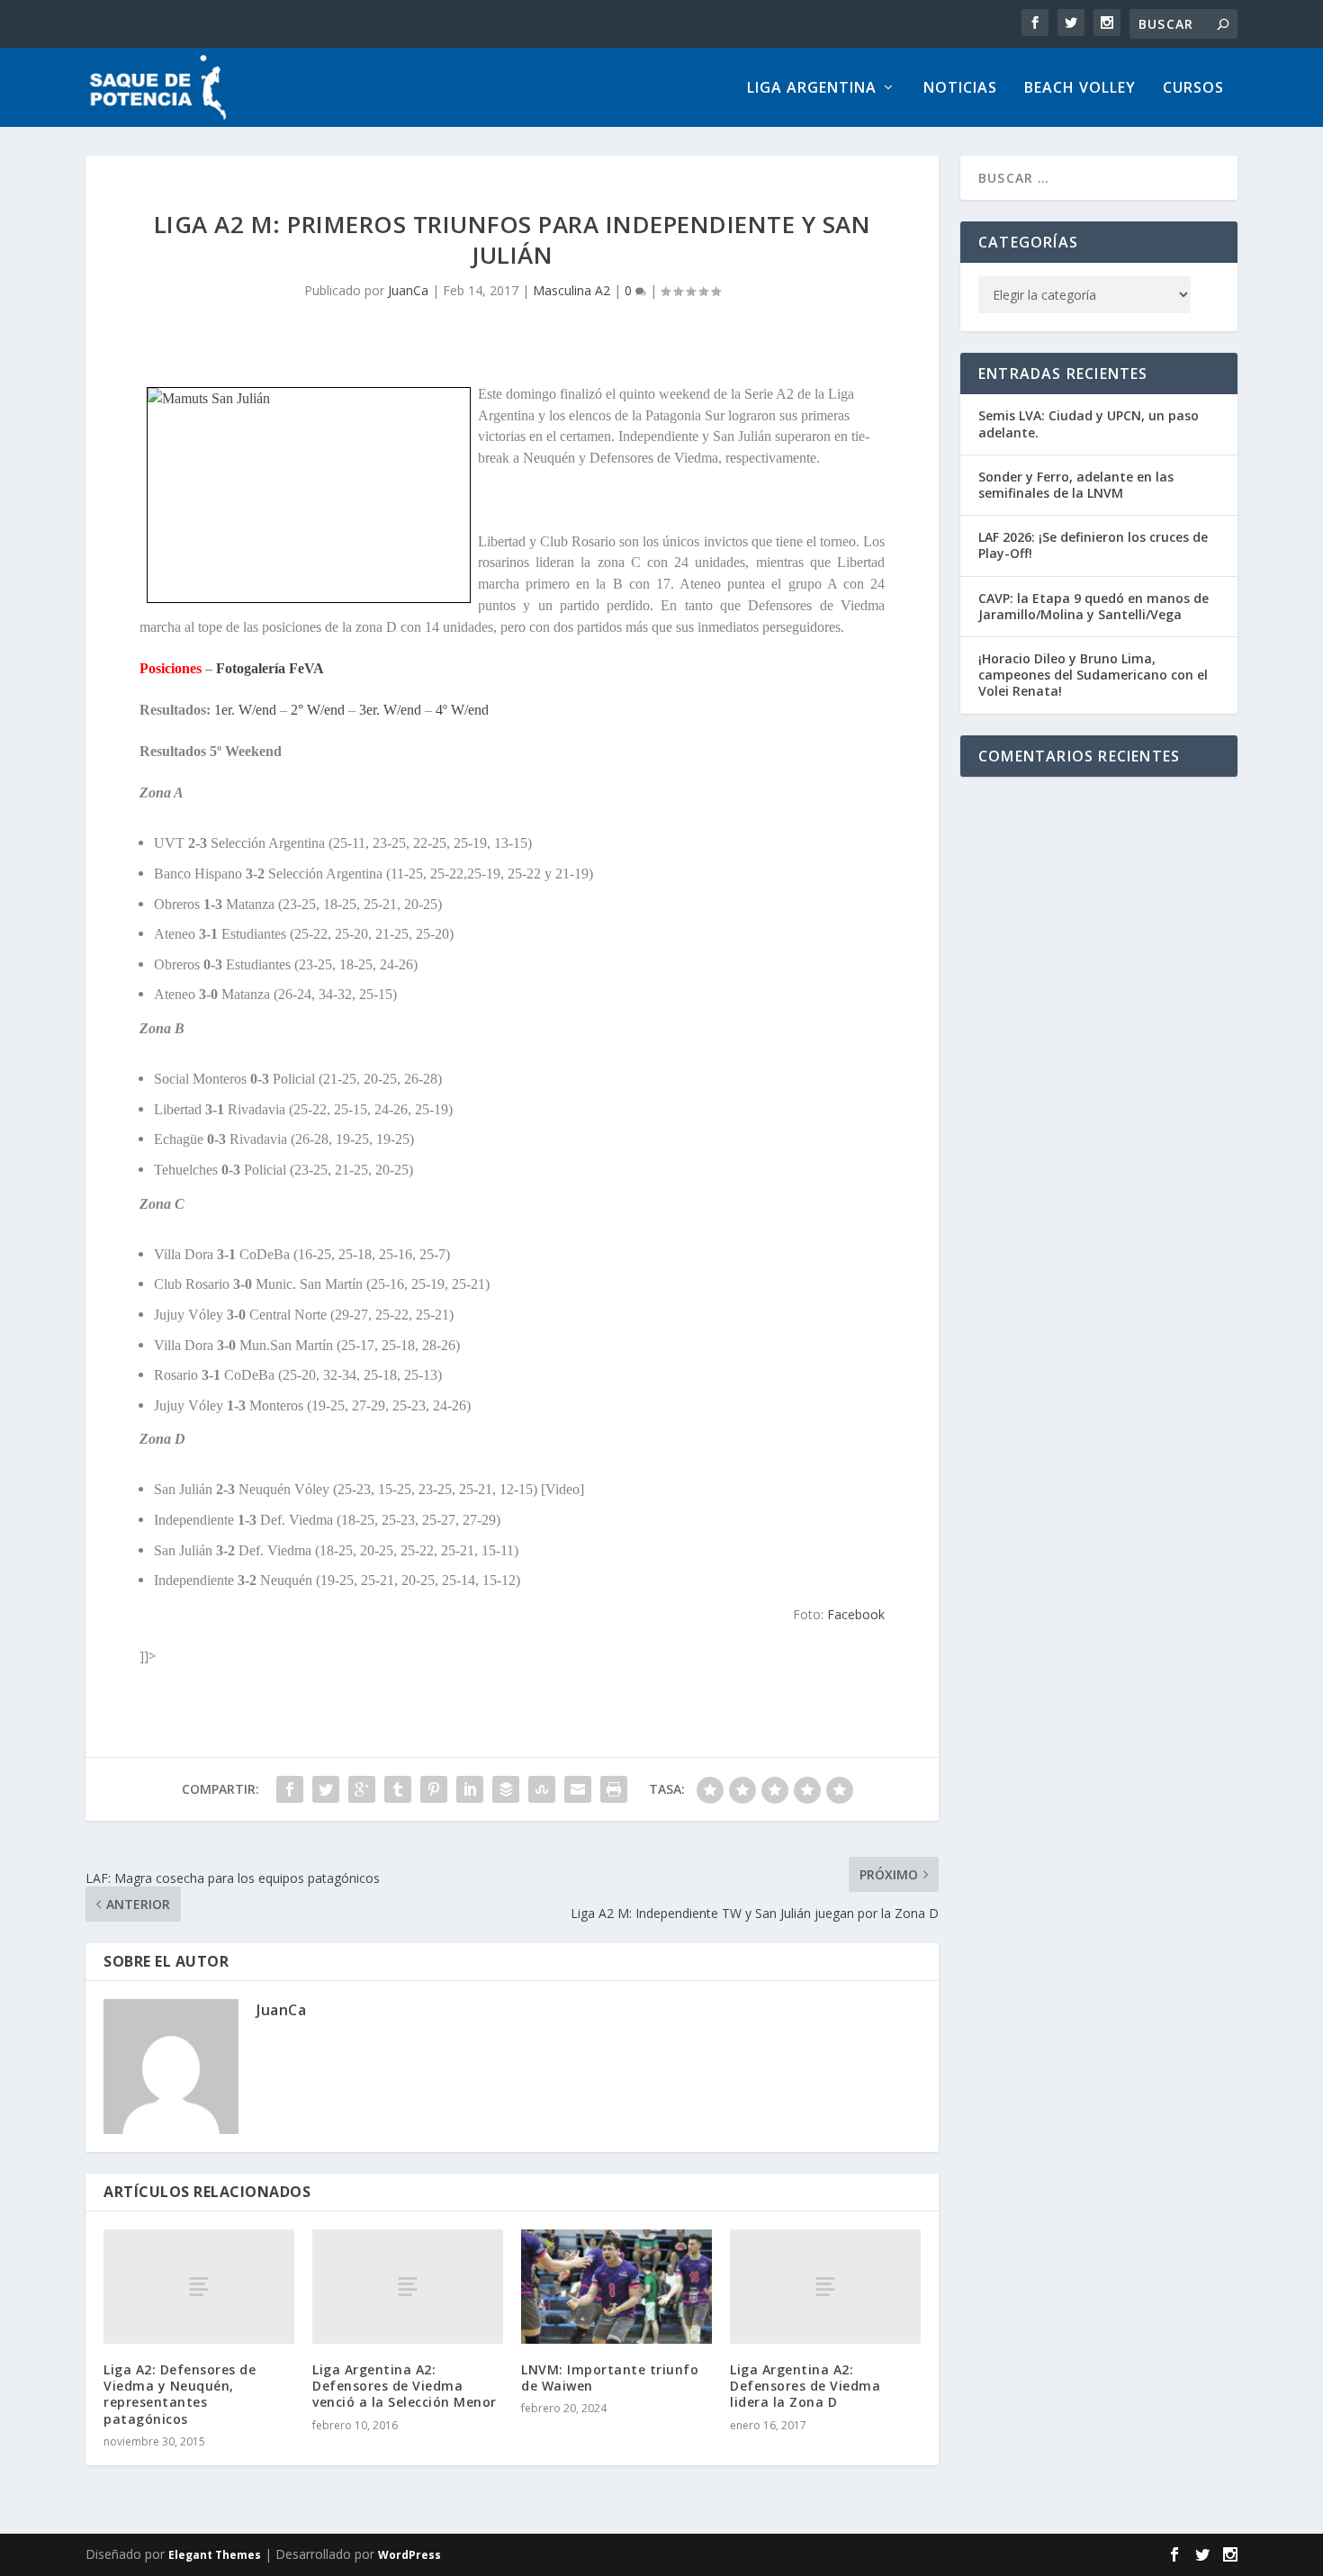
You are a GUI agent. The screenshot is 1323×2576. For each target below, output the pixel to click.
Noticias (960, 89)
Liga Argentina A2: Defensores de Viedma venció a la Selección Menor (405, 2386)
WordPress (409, 2555)
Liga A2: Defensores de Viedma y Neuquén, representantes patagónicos (180, 2394)
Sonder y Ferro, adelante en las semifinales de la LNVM (1076, 485)
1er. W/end (245, 710)
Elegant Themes (215, 2555)
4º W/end (462, 710)
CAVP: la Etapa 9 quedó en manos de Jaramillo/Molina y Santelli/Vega (1093, 606)
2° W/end (318, 710)
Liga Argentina (812, 89)
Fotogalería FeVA (270, 668)
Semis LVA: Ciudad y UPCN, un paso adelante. (1089, 423)
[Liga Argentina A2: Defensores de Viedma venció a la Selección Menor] (408, 2287)
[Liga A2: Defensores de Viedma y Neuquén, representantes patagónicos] (199, 2287)
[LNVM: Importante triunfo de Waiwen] (616, 2287)
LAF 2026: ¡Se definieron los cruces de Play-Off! (1093, 545)
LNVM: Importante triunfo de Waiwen (610, 2378)
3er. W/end (390, 710)
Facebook (856, 1614)
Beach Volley (1080, 89)
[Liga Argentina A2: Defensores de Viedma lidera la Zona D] (825, 2287)
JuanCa (408, 290)
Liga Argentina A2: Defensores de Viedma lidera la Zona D (805, 2386)
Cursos (1193, 89)
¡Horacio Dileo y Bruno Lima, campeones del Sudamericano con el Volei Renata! (1093, 675)
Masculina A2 (571, 290)
